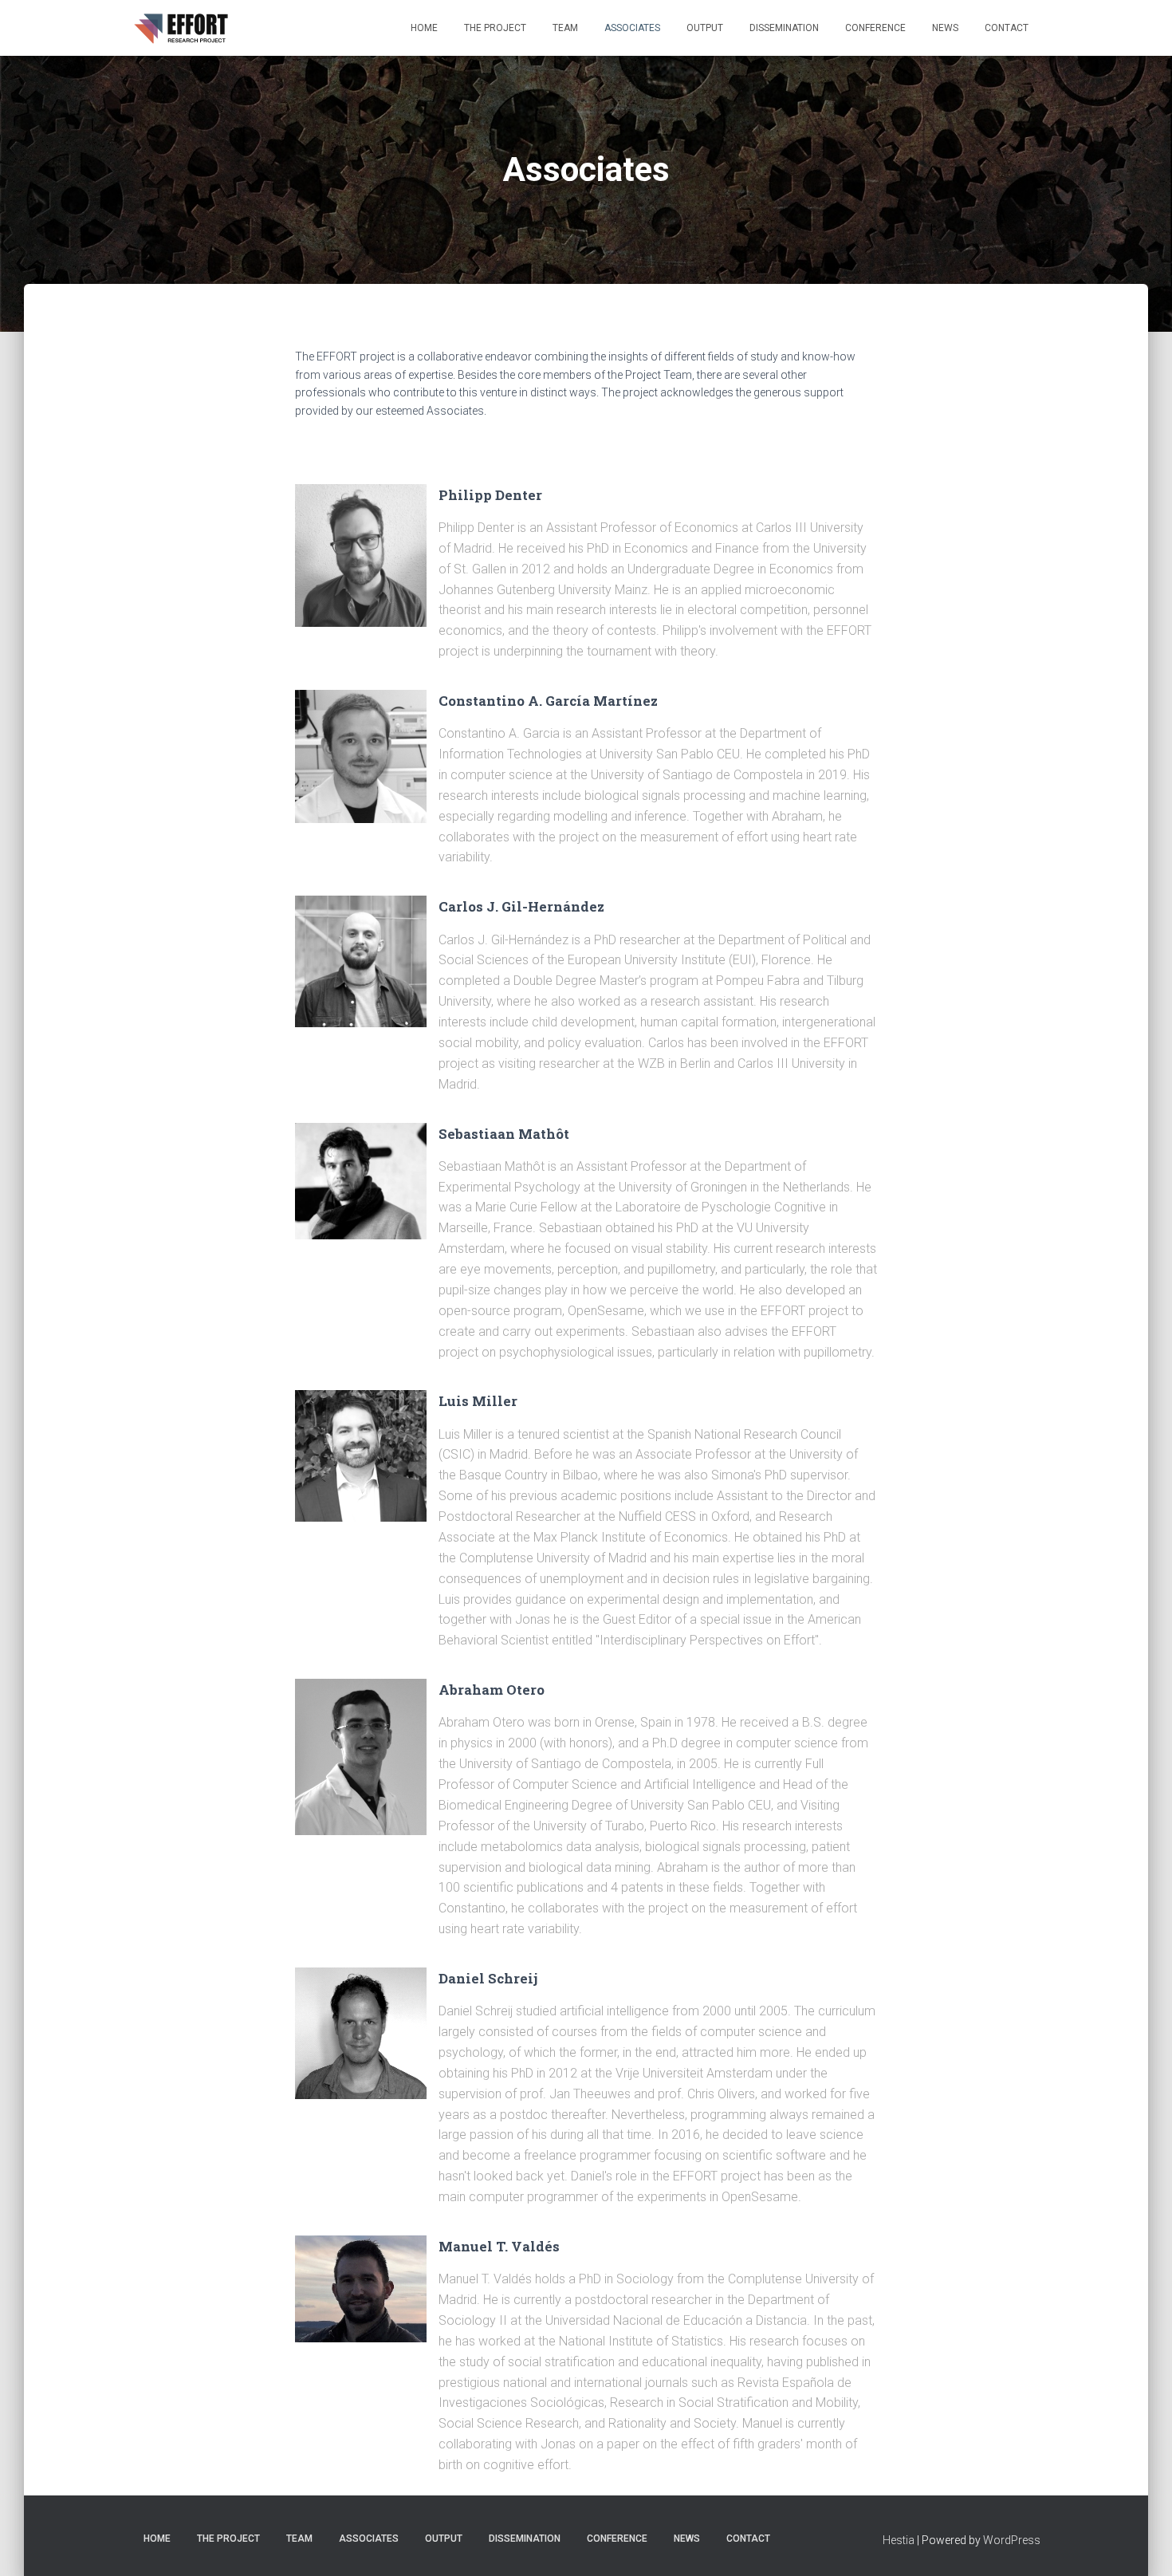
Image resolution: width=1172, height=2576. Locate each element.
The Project (495, 28)
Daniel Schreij (488, 1978)
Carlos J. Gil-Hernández (521, 906)
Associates (632, 28)
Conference (875, 28)
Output (705, 28)
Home (424, 28)
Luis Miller (478, 1401)
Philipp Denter (490, 495)
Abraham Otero (492, 1690)
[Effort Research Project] (183, 28)
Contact (1007, 28)
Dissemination (784, 28)
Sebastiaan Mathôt (504, 1134)
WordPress (1012, 2540)
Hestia (899, 2540)
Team (565, 28)
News (945, 28)
